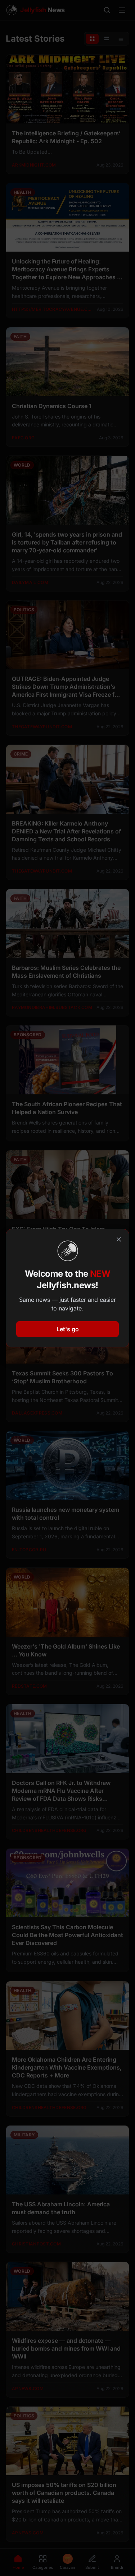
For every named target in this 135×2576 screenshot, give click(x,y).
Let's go (68, 1329)
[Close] (119, 1239)
